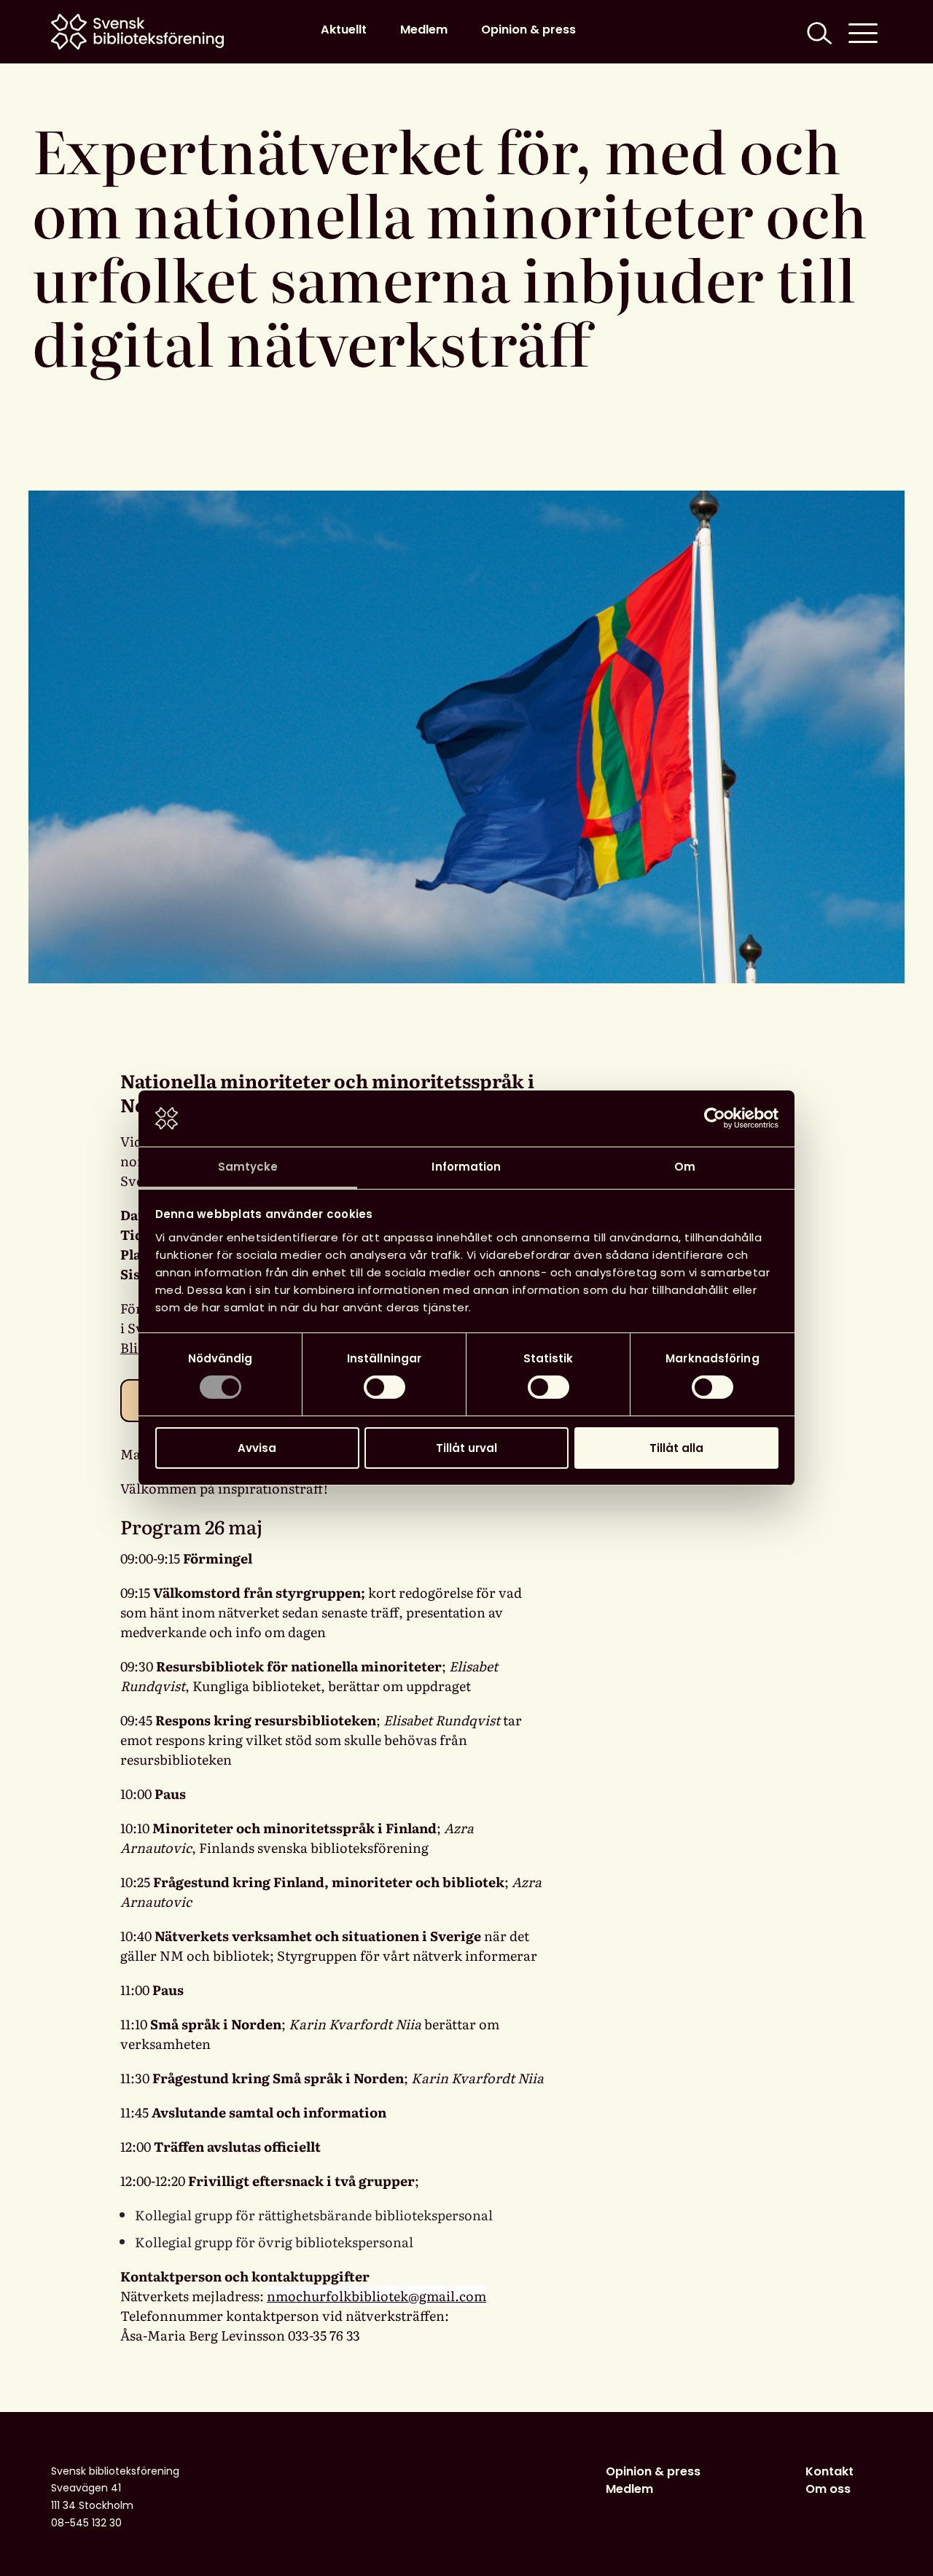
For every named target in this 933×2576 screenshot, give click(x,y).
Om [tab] (685, 1167)
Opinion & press (528, 30)
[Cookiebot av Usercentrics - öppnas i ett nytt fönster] (715, 1118)
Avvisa (257, 1448)
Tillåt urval (466, 1448)
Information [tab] (466, 1167)
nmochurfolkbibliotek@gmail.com (376, 2296)
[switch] (384, 1387)
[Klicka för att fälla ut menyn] (863, 32)
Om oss (828, 2489)
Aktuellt (344, 30)
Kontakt (829, 2471)
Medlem (424, 30)
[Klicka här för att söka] (818, 32)
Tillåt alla (676, 1448)
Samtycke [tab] (248, 1167)
